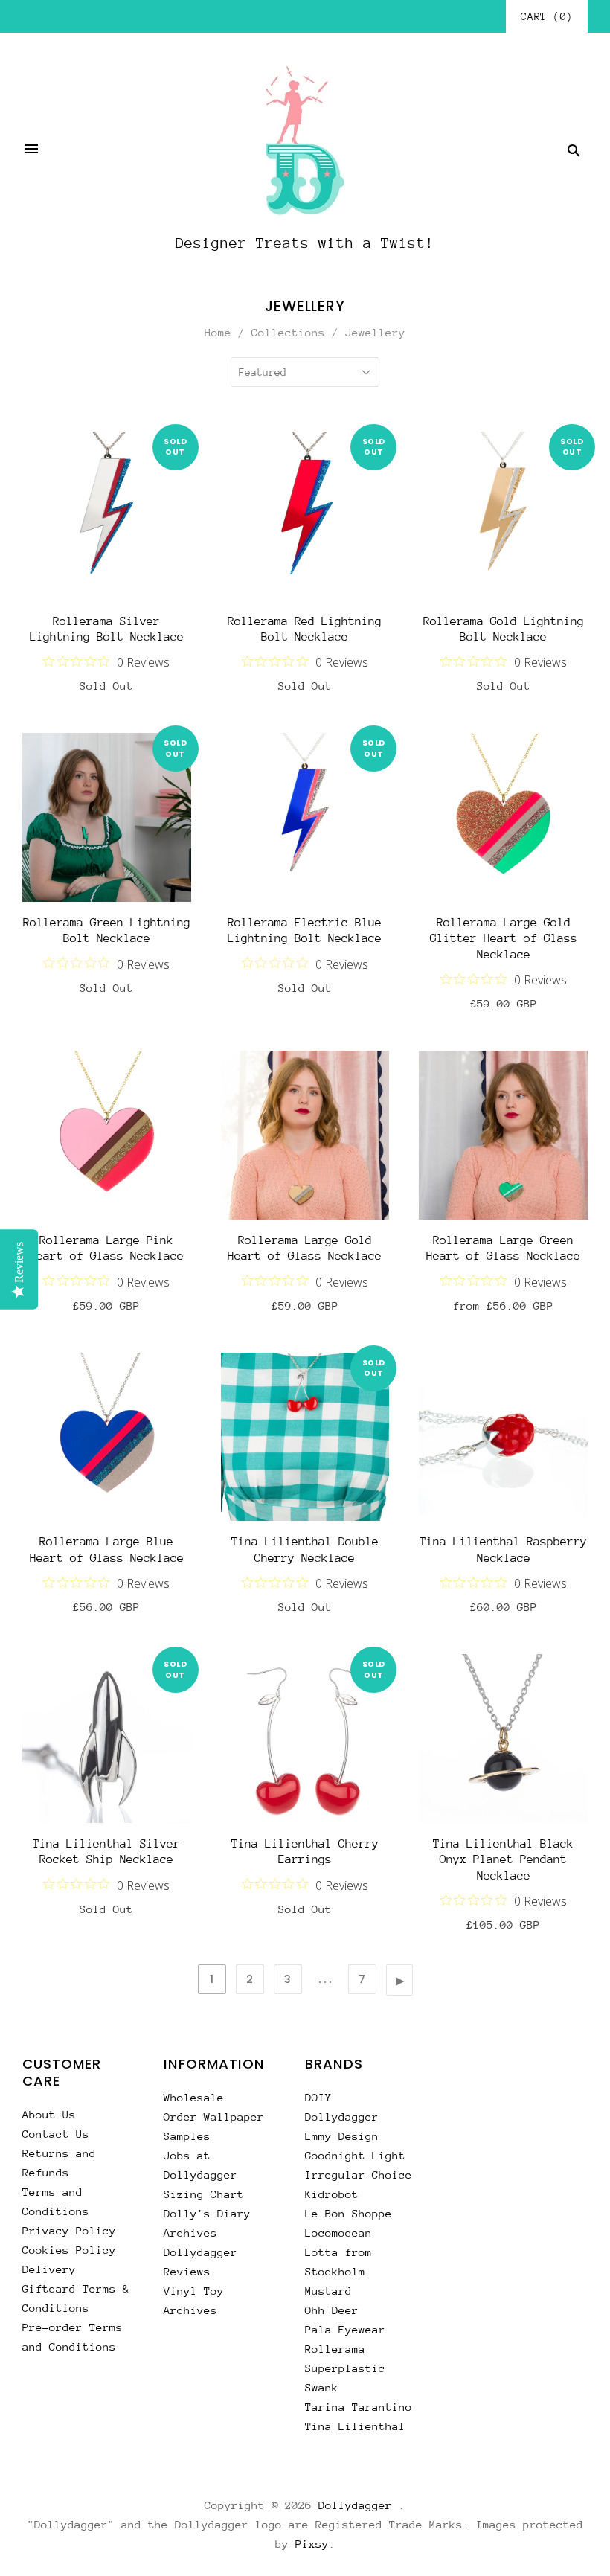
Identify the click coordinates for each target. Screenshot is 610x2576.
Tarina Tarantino (359, 2407)
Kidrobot (332, 2194)
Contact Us (56, 2134)
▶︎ (400, 1980)
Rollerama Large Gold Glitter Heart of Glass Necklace (504, 939)
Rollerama (335, 2349)
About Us (49, 2114)
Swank (322, 2387)
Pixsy (312, 2544)
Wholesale (194, 2097)
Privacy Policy (69, 2230)
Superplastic (345, 2368)
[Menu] (31, 150)
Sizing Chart (204, 2194)
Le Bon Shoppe (349, 2213)
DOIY (318, 2097)
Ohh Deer (332, 2310)
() (547, 16)
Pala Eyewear (345, 2329)
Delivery (49, 2269)
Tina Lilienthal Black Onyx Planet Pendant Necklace (503, 1860)
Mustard (328, 2291)
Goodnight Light (355, 2155)
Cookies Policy (69, 2250)
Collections (288, 332)
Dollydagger (342, 2117)
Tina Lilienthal (355, 2426)
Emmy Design (342, 2136)
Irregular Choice (359, 2175)
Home (218, 332)
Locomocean (338, 2233)
